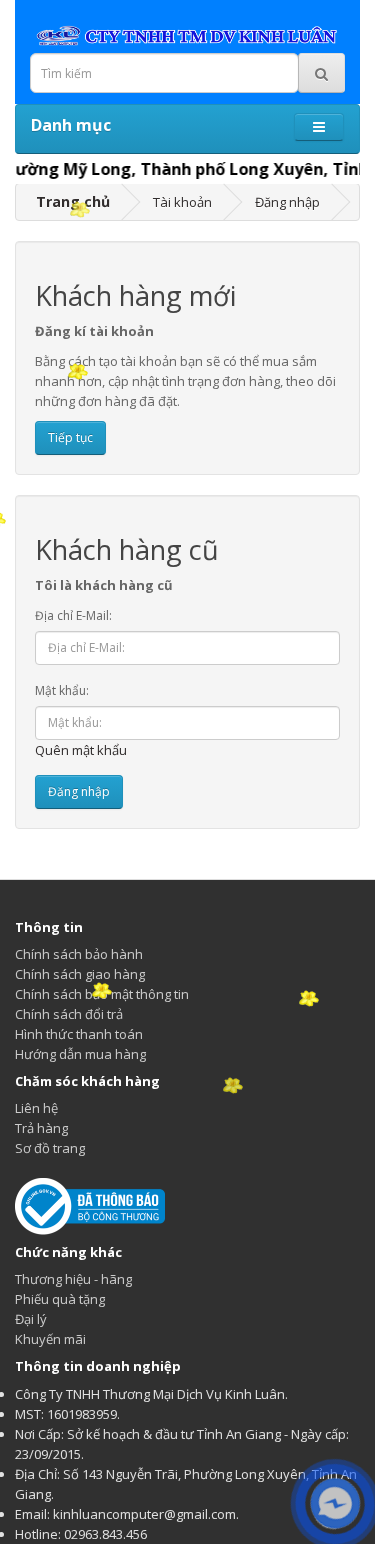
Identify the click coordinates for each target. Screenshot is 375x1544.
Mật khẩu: (62, 690)
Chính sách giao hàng (80, 974)
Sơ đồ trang (50, 1148)
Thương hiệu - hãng (73, 1279)
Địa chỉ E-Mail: (73, 615)
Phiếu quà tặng (60, 1299)
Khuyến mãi (50, 1339)
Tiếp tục (70, 437)
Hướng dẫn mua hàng (80, 1054)
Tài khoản (182, 202)
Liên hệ (36, 1108)
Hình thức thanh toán (79, 1034)
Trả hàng (41, 1128)
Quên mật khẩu (81, 750)
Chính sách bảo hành (79, 954)
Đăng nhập (287, 202)
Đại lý (31, 1319)
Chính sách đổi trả (69, 1014)
